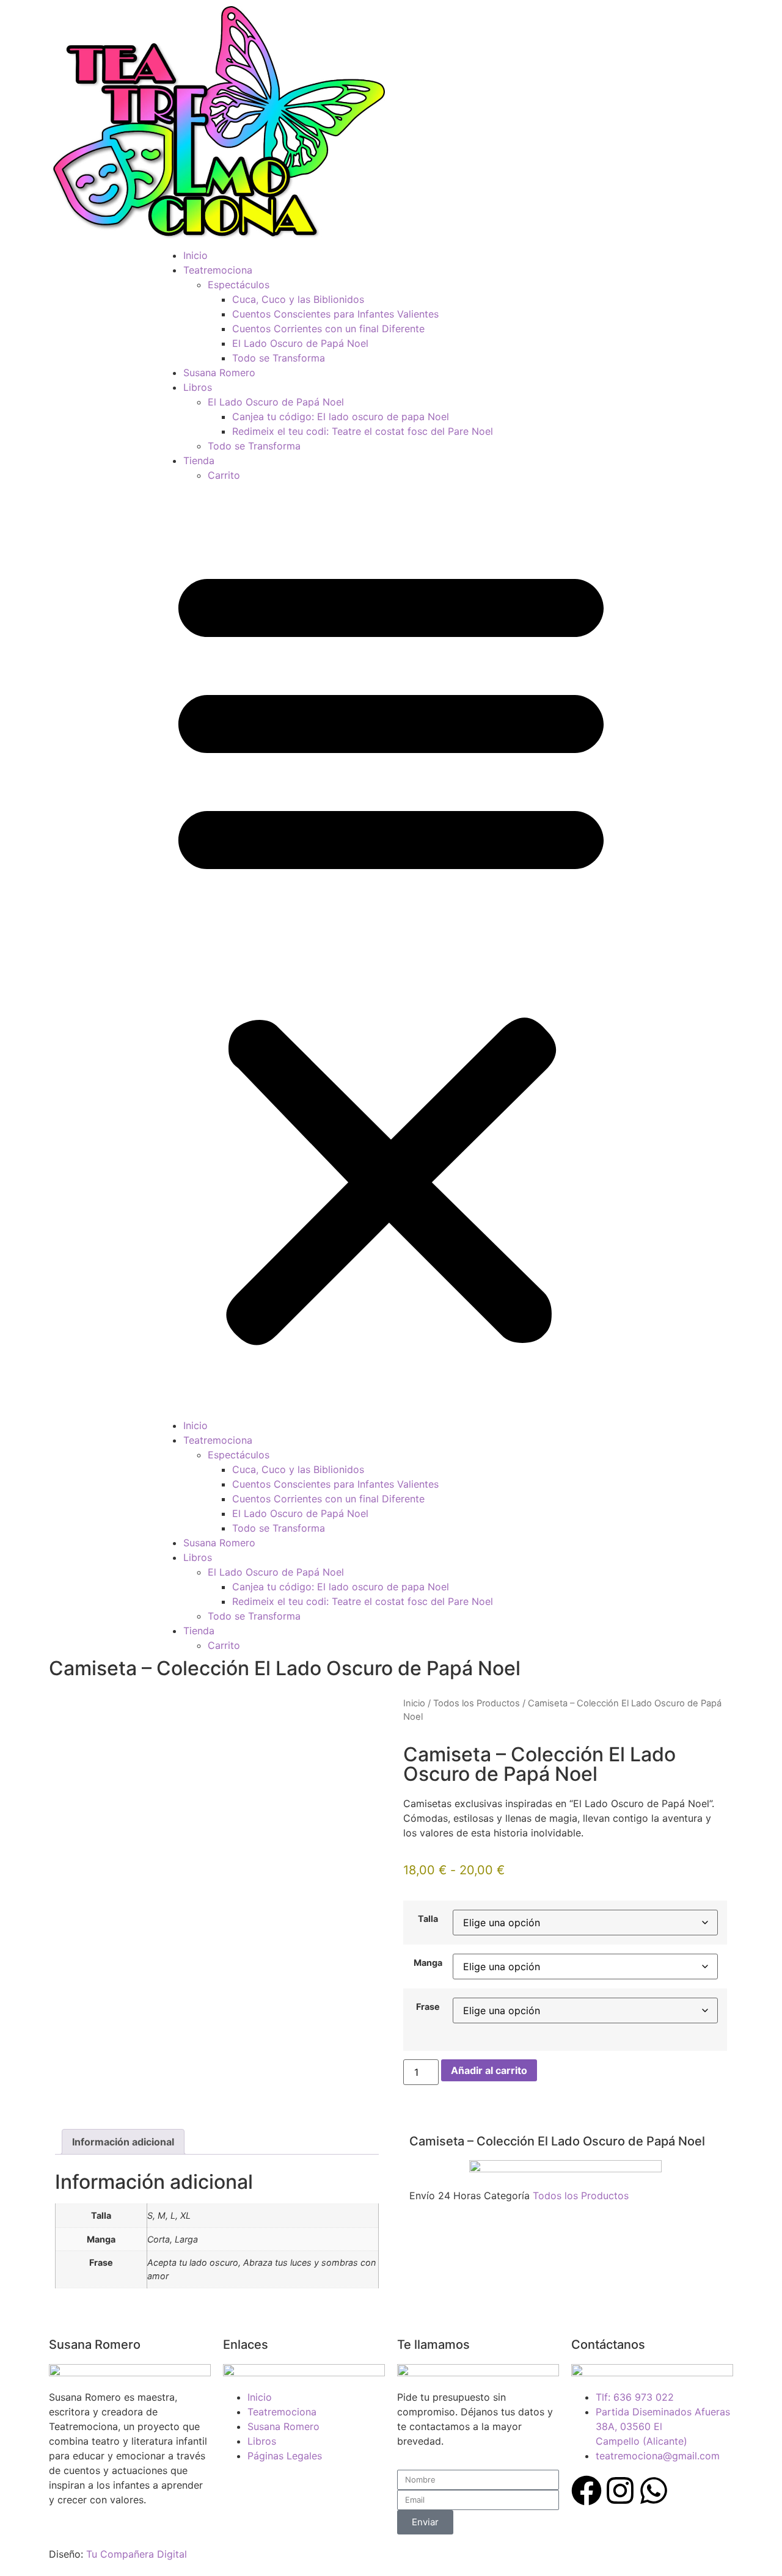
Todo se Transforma (279, 358)
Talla (428, 1919)
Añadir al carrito (489, 2070)
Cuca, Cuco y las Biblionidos (298, 299)
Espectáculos (239, 285)
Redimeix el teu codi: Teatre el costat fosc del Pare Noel (363, 431)
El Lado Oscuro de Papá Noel (300, 343)
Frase (428, 2007)
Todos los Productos (477, 1703)
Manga (428, 1963)
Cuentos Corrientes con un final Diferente (328, 329)
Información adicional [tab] (123, 2142)
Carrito (224, 475)
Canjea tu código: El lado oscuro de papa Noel (341, 417)
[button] (391, 950)
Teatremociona (218, 270)
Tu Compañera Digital (137, 2554)
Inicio (195, 255)
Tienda (199, 460)
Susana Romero (219, 373)
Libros (198, 387)
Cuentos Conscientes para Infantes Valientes (335, 314)
